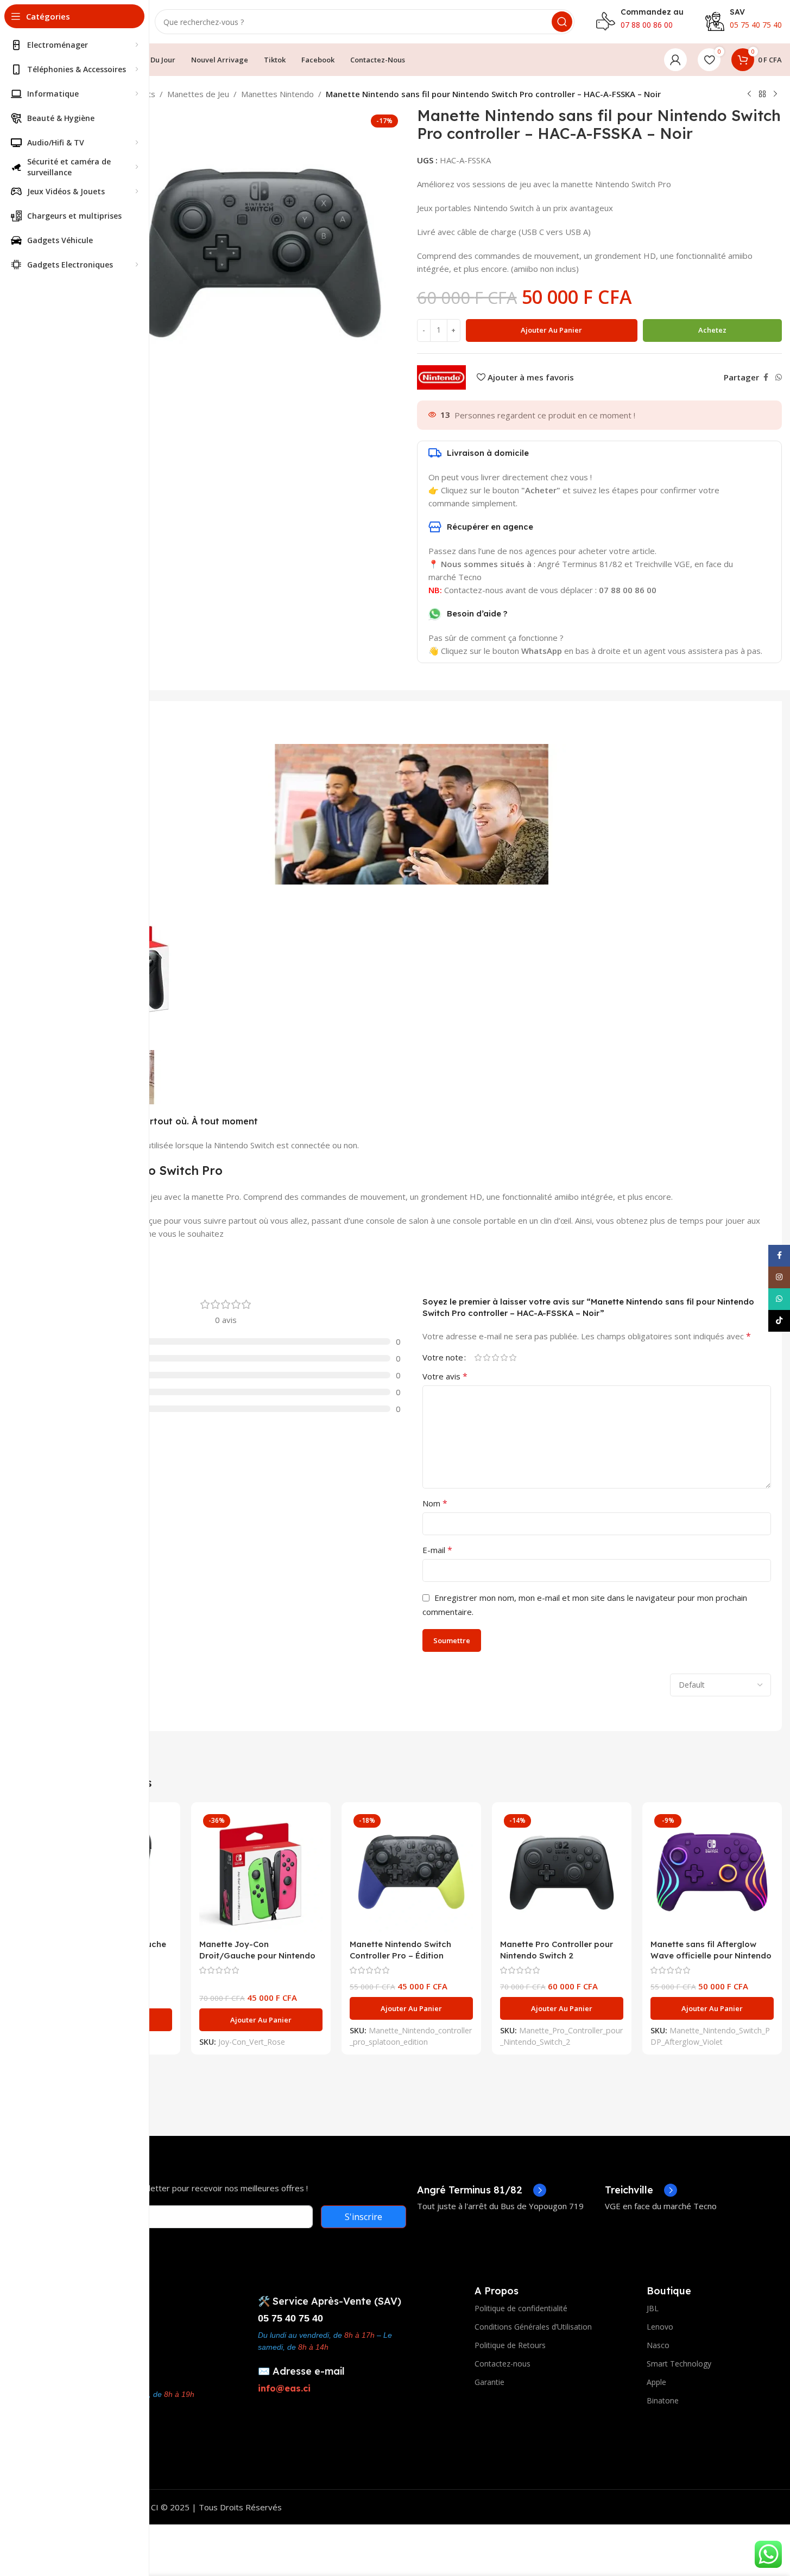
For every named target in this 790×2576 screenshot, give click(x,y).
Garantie (489, 2382)
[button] (261, 2020)
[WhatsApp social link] (779, 377)
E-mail (437, 1550)
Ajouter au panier (551, 330)
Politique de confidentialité (521, 2308)
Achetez (712, 330)
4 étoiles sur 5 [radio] (504, 1357)
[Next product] (775, 94)
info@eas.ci (284, 2388)
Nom (435, 1503)
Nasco (658, 2345)
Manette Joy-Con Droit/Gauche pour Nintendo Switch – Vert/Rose (257, 1955)
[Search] (562, 22)
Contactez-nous (503, 2364)
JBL (653, 2308)
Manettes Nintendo (277, 94)
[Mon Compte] (675, 60)
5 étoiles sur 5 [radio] (513, 1357)
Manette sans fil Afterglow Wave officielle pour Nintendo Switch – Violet (711, 1955)
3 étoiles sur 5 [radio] (496, 1357)
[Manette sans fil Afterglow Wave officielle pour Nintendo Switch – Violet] (712, 1872)
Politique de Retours (510, 2345)
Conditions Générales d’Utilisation (533, 2327)
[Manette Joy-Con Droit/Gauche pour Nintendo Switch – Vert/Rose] (261, 1872)
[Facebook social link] (766, 377)
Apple (656, 2382)
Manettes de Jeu (198, 94)
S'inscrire (364, 2217)
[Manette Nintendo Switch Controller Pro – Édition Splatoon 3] (411, 1872)
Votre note (443, 1357)
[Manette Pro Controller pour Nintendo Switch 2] (562, 1872)
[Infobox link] (482, 2190)
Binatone (663, 2400)
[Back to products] (762, 94)
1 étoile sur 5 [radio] (478, 1357)
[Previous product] (749, 94)
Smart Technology (679, 2364)
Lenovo (660, 2327)
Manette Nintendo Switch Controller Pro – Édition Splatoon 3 (400, 1955)
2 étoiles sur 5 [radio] (487, 1357)
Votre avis (445, 1376)
